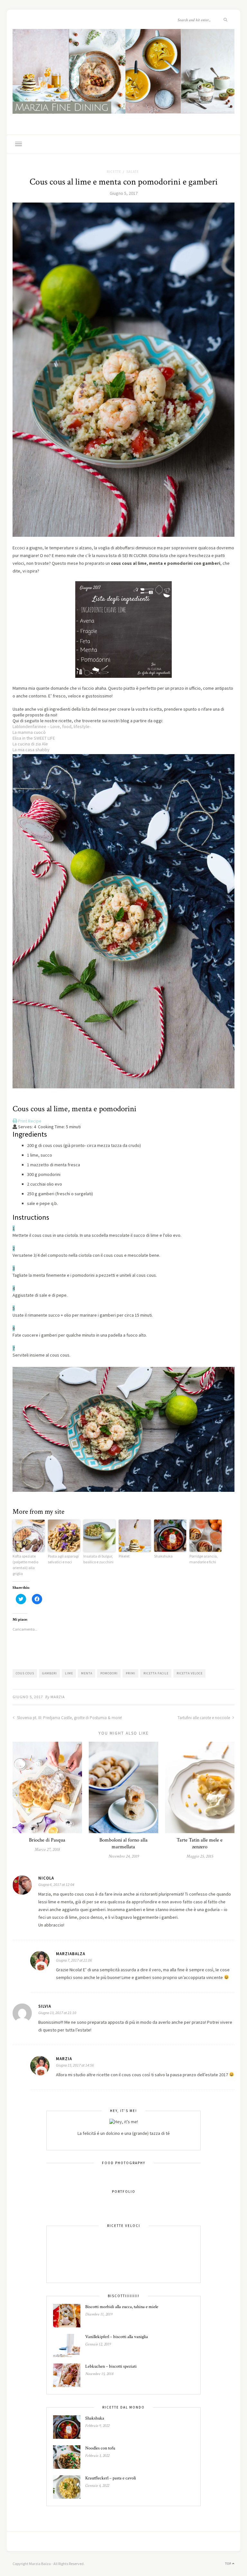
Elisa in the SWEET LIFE (34, 738)
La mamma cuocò (29, 732)
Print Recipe (29, 1121)
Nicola (46, 1878)
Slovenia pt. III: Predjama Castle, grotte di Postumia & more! (69, 1718)
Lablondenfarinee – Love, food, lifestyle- (52, 726)
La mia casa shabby (31, 750)
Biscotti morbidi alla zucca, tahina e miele (122, 2307)
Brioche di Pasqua (47, 1840)
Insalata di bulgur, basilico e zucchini (98, 1559)
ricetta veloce (190, 1673)
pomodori (109, 1673)
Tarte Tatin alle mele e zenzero (200, 1843)
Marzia (58, 1697)
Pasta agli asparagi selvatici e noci (63, 1559)
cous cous (25, 1673)
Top (229, 2564)
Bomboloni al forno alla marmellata (123, 1843)
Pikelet (124, 1556)
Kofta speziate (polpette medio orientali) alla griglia (25, 1565)
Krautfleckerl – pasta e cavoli (111, 2478)
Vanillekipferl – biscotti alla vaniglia (117, 2337)
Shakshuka (163, 1556)
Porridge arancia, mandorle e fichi (204, 1559)
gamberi (50, 1673)
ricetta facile (156, 1673)
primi (131, 1673)
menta (87, 1673)
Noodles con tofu (100, 2448)
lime (69, 1673)
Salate (133, 172)
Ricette (114, 172)
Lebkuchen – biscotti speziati (111, 2366)
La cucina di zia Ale (30, 744)
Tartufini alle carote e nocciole (204, 1718)
